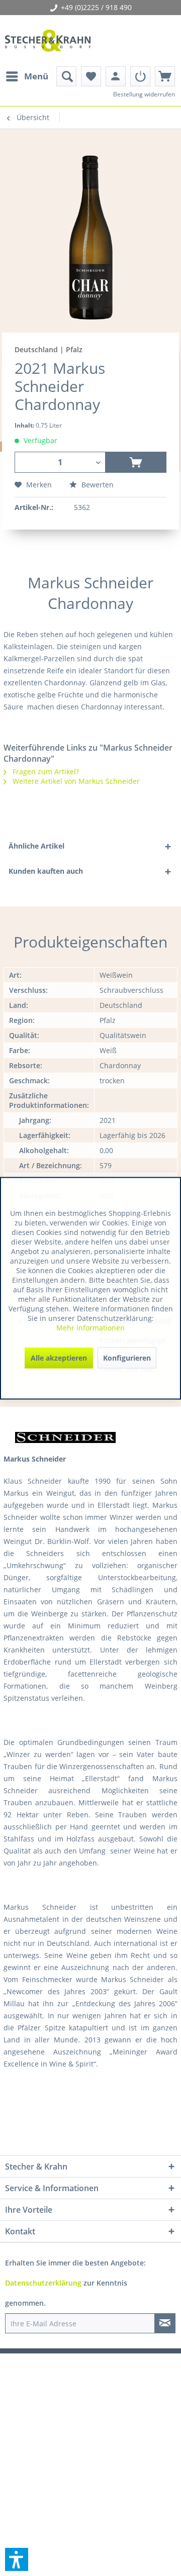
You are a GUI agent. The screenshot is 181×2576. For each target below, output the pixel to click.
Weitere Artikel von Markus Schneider (75, 781)
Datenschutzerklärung (43, 2283)
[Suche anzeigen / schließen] (66, 76)
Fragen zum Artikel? (45, 771)
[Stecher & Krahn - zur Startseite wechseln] (48, 41)
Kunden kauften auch (46, 871)
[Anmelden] (140, 76)
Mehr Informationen (90, 1327)
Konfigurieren (127, 1357)
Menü (36, 76)
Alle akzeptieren (59, 1357)
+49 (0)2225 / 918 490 (96, 7)
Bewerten (97, 485)
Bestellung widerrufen (144, 94)
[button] (17, 2559)
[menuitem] (27, 76)
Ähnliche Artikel (36, 846)
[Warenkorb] (165, 76)
